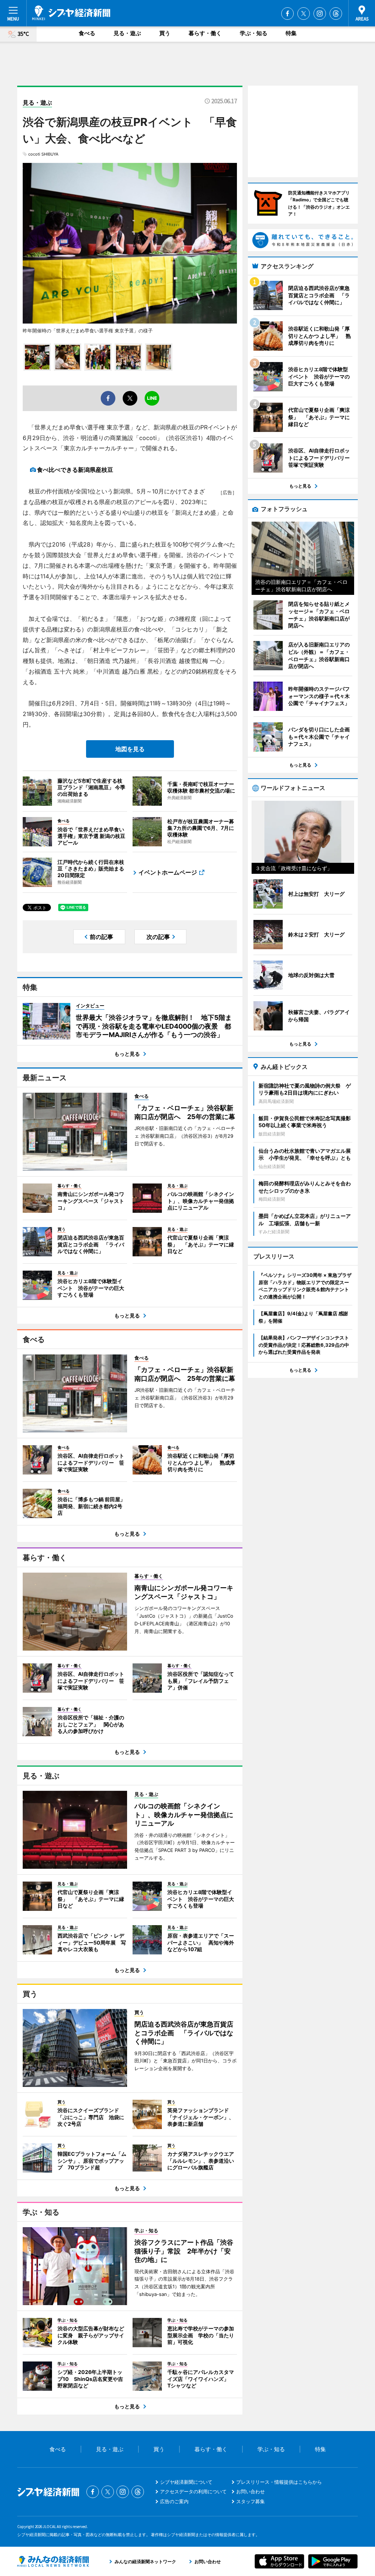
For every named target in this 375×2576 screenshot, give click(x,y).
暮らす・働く (205, 33)
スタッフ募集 (250, 2501)
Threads (336, 14)
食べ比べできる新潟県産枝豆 (75, 470)
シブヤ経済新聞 (71, 13)
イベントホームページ (168, 872)
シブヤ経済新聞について (186, 2482)
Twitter (304, 14)
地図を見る (130, 749)
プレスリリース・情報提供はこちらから (279, 2482)
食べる (87, 33)
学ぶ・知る (254, 33)
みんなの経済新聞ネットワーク (53, 2561)
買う (165, 33)
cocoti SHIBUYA (43, 154)
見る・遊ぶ (127, 33)
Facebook (287, 14)
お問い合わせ (250, 2491)
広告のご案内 (174, 2501)
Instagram (320, 14)
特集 (291, 33)
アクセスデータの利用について (193, 2491)
